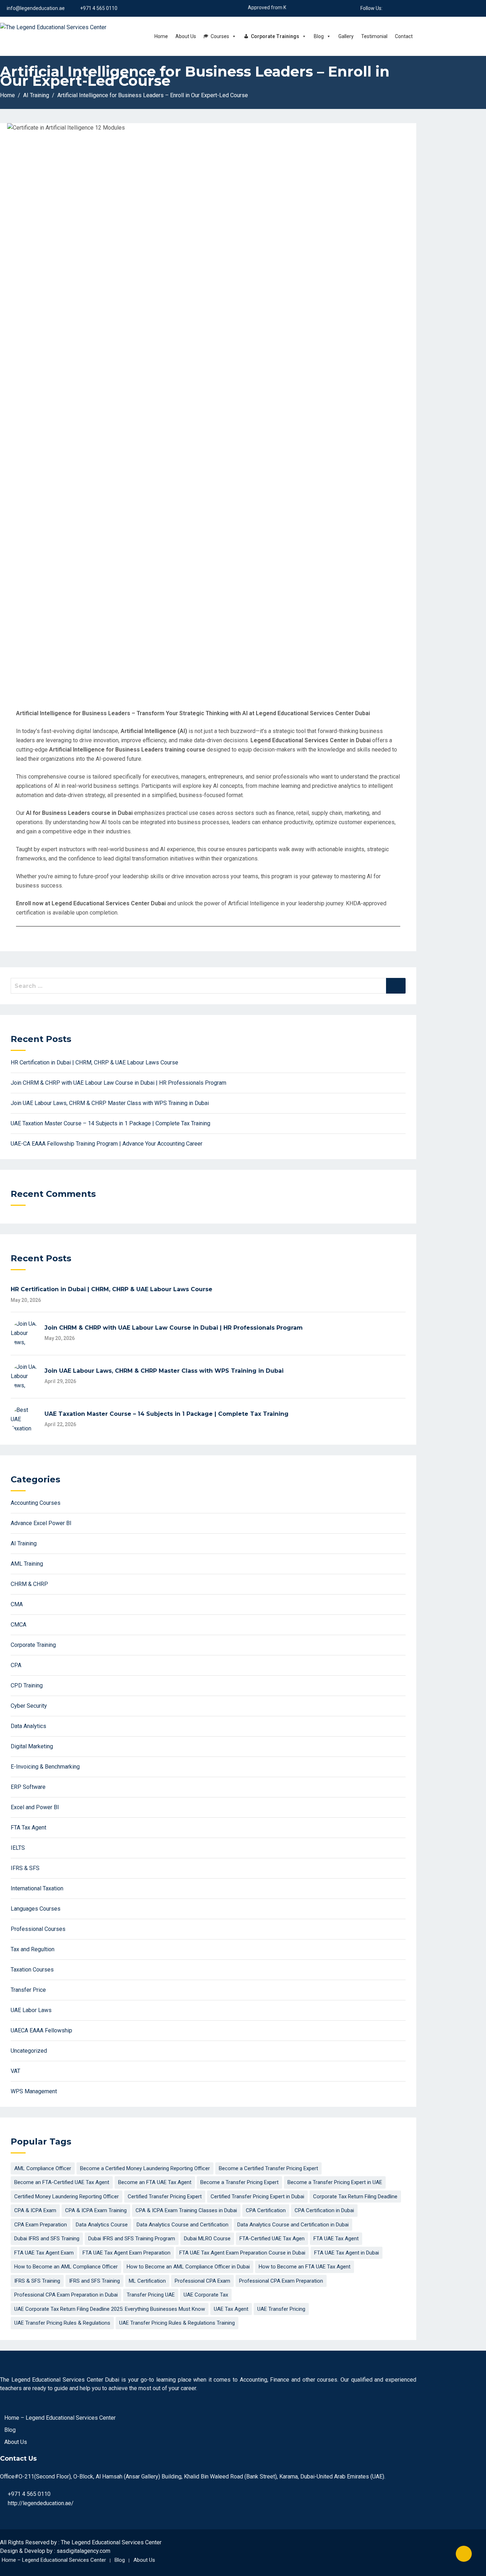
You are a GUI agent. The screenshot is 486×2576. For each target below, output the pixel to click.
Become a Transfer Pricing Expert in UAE (335, 2182)
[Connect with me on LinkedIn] (397, 8)
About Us (186, 36)
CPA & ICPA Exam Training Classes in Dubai (186, 2210)
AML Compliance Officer (43, 2168)
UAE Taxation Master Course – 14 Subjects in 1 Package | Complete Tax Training (110, 1123)
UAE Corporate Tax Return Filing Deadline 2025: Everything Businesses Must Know (110, 2309)
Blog (319, 36)
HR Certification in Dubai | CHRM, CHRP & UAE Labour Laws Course (94, 1062)
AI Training (24, 1543)
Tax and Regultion (33, 1949)
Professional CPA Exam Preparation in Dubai (66, 2295)
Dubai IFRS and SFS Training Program (132, 2239)
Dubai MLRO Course (207, 2239)
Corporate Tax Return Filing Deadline (355, 2197)
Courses (220, 36)
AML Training (27, 1564)
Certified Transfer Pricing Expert (165, 2197)
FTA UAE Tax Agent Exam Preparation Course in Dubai (242, 2253)
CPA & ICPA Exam (35, 2210)
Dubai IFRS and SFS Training (47, 2239)
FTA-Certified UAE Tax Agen (272, 2239)
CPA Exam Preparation (41, 2225)
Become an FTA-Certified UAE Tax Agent (62, 2182)
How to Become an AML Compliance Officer (66, 2267)
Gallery (346, 36)
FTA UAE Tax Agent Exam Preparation (126, 2253)
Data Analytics (28, 1726)
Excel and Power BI (35, 1807)
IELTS (18, 1848)
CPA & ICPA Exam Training (96, 2210)
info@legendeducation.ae (36, 8)
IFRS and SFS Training (94, 2281)
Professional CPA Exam (202, 2281)
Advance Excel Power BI (41, 1523)
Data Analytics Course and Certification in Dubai (293, 2225)
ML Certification (147, 2281)
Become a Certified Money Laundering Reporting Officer (145, 2168)
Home (161, 36)
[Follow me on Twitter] (405, 8)
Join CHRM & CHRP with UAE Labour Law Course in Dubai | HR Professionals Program (118, 1083)
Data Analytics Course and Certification (183, 2225)
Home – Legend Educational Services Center (60, 2418)
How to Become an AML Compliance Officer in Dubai (188, 2267)
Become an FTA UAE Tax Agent (155, 2182)
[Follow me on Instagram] (414, 8)
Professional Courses (38, 1929)
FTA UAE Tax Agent (336, 2239)
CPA (16, 1665)
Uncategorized (29, 2051)
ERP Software (28, 1787)
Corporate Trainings (275, 36)
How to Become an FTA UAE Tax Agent (305, 2267)
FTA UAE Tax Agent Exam (44, 2253)
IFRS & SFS (25, 1868)
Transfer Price (28, 1990)
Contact (404, 36)
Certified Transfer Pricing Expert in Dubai (257, 2197)
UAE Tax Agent (231, 2309)
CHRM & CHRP (29, 1584)
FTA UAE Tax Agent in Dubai (347, 2253)
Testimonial (374, 36)
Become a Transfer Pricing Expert (239, 2182)
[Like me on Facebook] (388, 8)
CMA (17, 1604)
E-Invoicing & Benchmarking (45, 1767)
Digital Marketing (32, 1746)
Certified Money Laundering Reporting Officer (67, 2197)
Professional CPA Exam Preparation (281, 2281)
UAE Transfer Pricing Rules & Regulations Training (177, 2323)
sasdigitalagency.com (83, 2551)
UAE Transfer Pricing (281, 2309)
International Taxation (37, 1888)
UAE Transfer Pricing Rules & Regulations (62, 2323)
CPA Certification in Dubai (324, 2210)
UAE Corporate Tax (206, 2295)
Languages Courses (36, 1909)
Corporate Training (33, 1645)
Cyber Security (29, 1706)
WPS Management (34, 2091)
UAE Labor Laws (31, 2010)
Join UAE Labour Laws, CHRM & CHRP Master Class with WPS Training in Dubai (110, 1103)
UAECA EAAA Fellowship (41, 2030)
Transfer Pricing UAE (151, 2295)
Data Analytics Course (102, 2225)
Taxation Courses (32, 1970)
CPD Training (27, 1685)
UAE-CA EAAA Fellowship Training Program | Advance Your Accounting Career (107, 1144)
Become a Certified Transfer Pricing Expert (268, 2168)
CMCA (19, 1625)
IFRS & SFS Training (37, 2281)
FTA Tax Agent (28, 1828)
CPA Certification (266, 2210)
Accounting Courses (36, 1503)
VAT (15, 2071)
